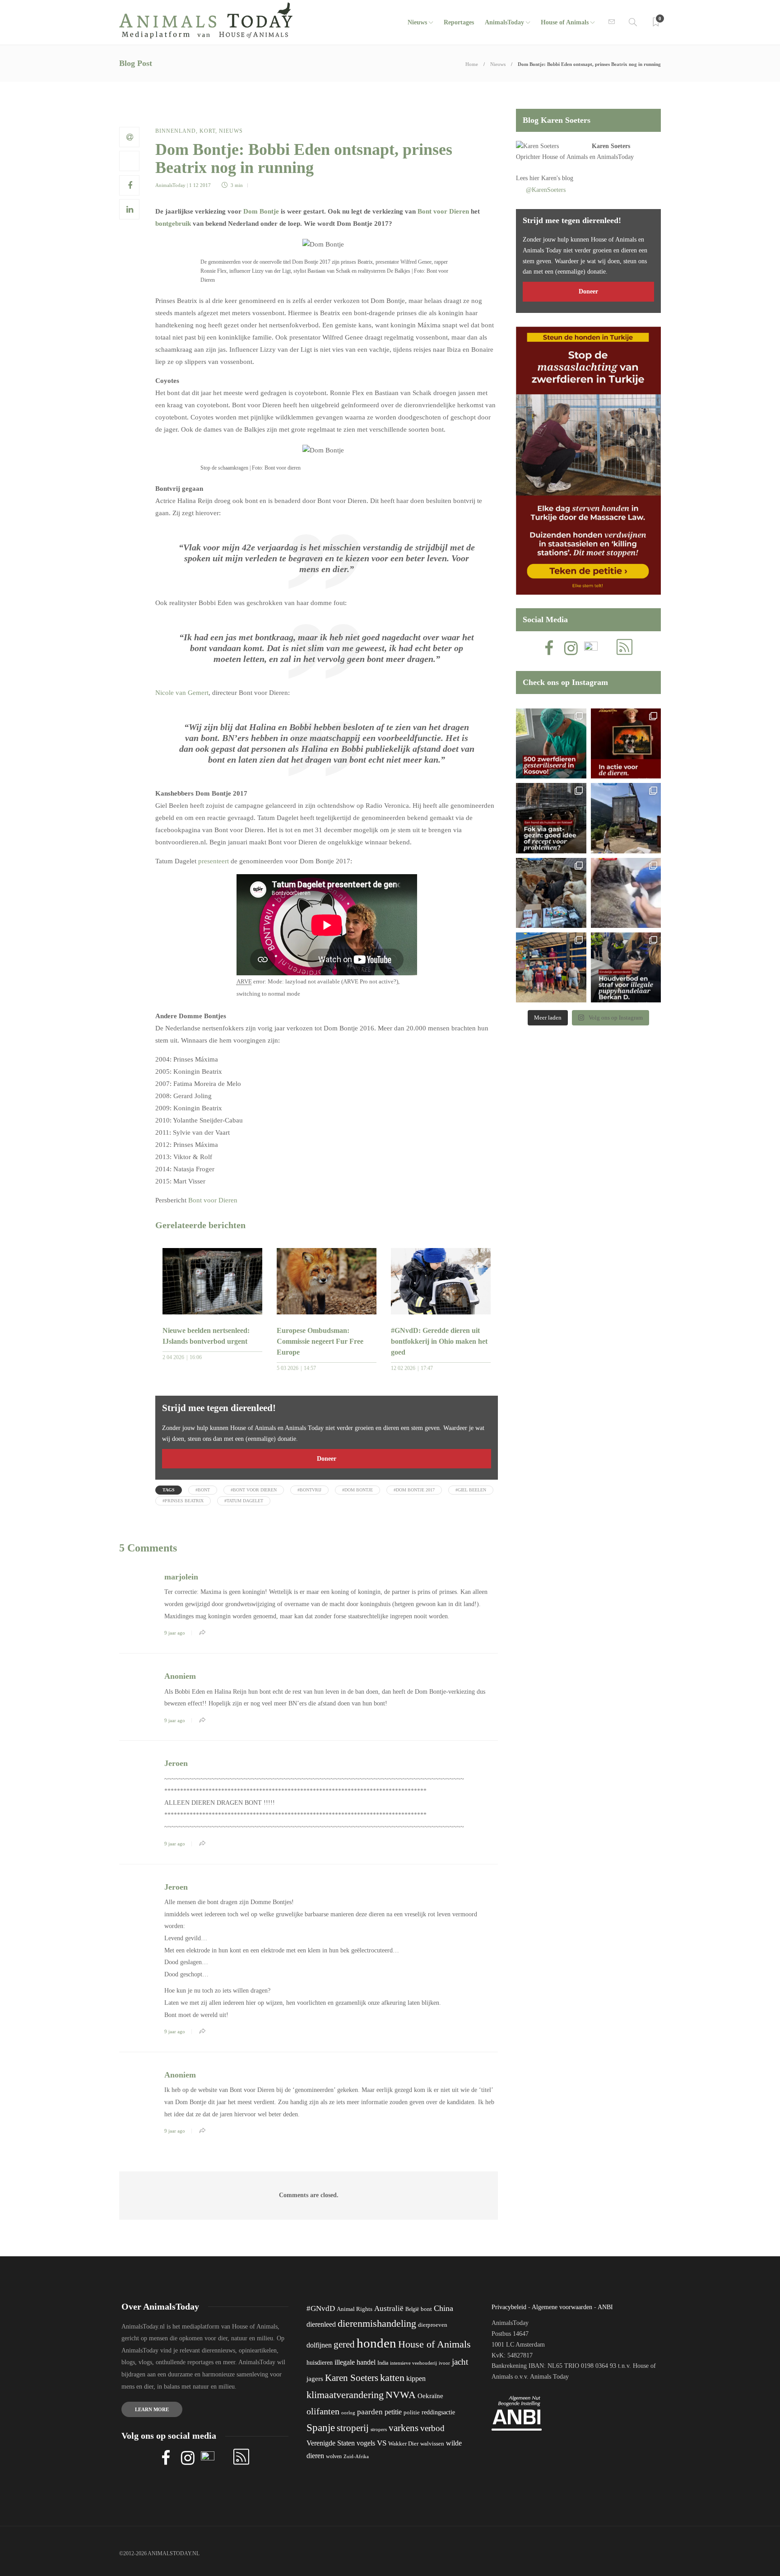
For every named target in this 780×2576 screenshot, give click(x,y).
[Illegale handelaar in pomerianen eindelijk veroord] (626, 967)
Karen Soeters (611, 146)
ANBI (605, 2307)
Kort (207, 131)
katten (392, 2378)
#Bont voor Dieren (254, 1490)
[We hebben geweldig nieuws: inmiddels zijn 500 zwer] (551, 743)
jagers (315, 2379)
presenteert (214, 861)
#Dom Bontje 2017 (414, 1490)
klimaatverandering (345, 2395)
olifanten (323, 2411)
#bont (203, 1490)
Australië (389, 2308)
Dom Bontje (261, 211)
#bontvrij (309, 1490)
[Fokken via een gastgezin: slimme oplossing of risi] (551, 818)
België (412, 2309)
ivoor (444, 2363)
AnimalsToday (170, 185)
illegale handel (355, 2362)
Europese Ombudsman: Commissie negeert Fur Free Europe (320, 1341)
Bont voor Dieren (443, 211)
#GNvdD (321, 2308)
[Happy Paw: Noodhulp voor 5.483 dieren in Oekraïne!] (551, 893)
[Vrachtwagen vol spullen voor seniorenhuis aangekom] (551, 967)
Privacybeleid (509, 2307)
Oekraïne (430, 2396)
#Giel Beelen (471, 1490)
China (443, 2308)
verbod (432, 2428)
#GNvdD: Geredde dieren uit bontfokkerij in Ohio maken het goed (439, 1341)
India (383, 2363)
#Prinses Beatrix (183, 1501)
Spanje (321, 2427)
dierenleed (321, 2324)
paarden (370, 2412)
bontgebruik (173, 224)
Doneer (327, 1459)
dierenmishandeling (377, 2323)
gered (344, 2344)
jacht (460, 2362)
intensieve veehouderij (413, 2363)
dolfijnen (319, 2345)
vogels (366, 2443)
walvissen (432, 2444)
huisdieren (320, 2363)
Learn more (152, 2409)
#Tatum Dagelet (244, 1501)
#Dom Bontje (357, 1490)
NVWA (401, 2395)
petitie (393, 2412)
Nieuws (417, 22)
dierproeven (433, 2325)
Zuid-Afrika (356, 2456)
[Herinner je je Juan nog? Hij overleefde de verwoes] (626, 893)
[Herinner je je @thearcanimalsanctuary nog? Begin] (626, 818)
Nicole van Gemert (182, 693)
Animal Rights (355, 2309)
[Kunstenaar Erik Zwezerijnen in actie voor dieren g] (626, 743)
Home (472, 64)
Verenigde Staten (331, 2443)
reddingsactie (438, 2412)
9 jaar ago (175, 1633)
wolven (334, 2456)
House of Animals (565, 22)
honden (376, 2343)
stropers (379, 2429)
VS (382, 2443)
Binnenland (176, 131)
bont (426, 2309)
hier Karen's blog (551, 178)
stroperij (353, 2428)
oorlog (348, 2413)
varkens (404, 2428)
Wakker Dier (403, 2444)
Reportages (459, 22)
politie (412, 2413)
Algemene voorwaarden (562, 2307)
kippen (416, 2378)
